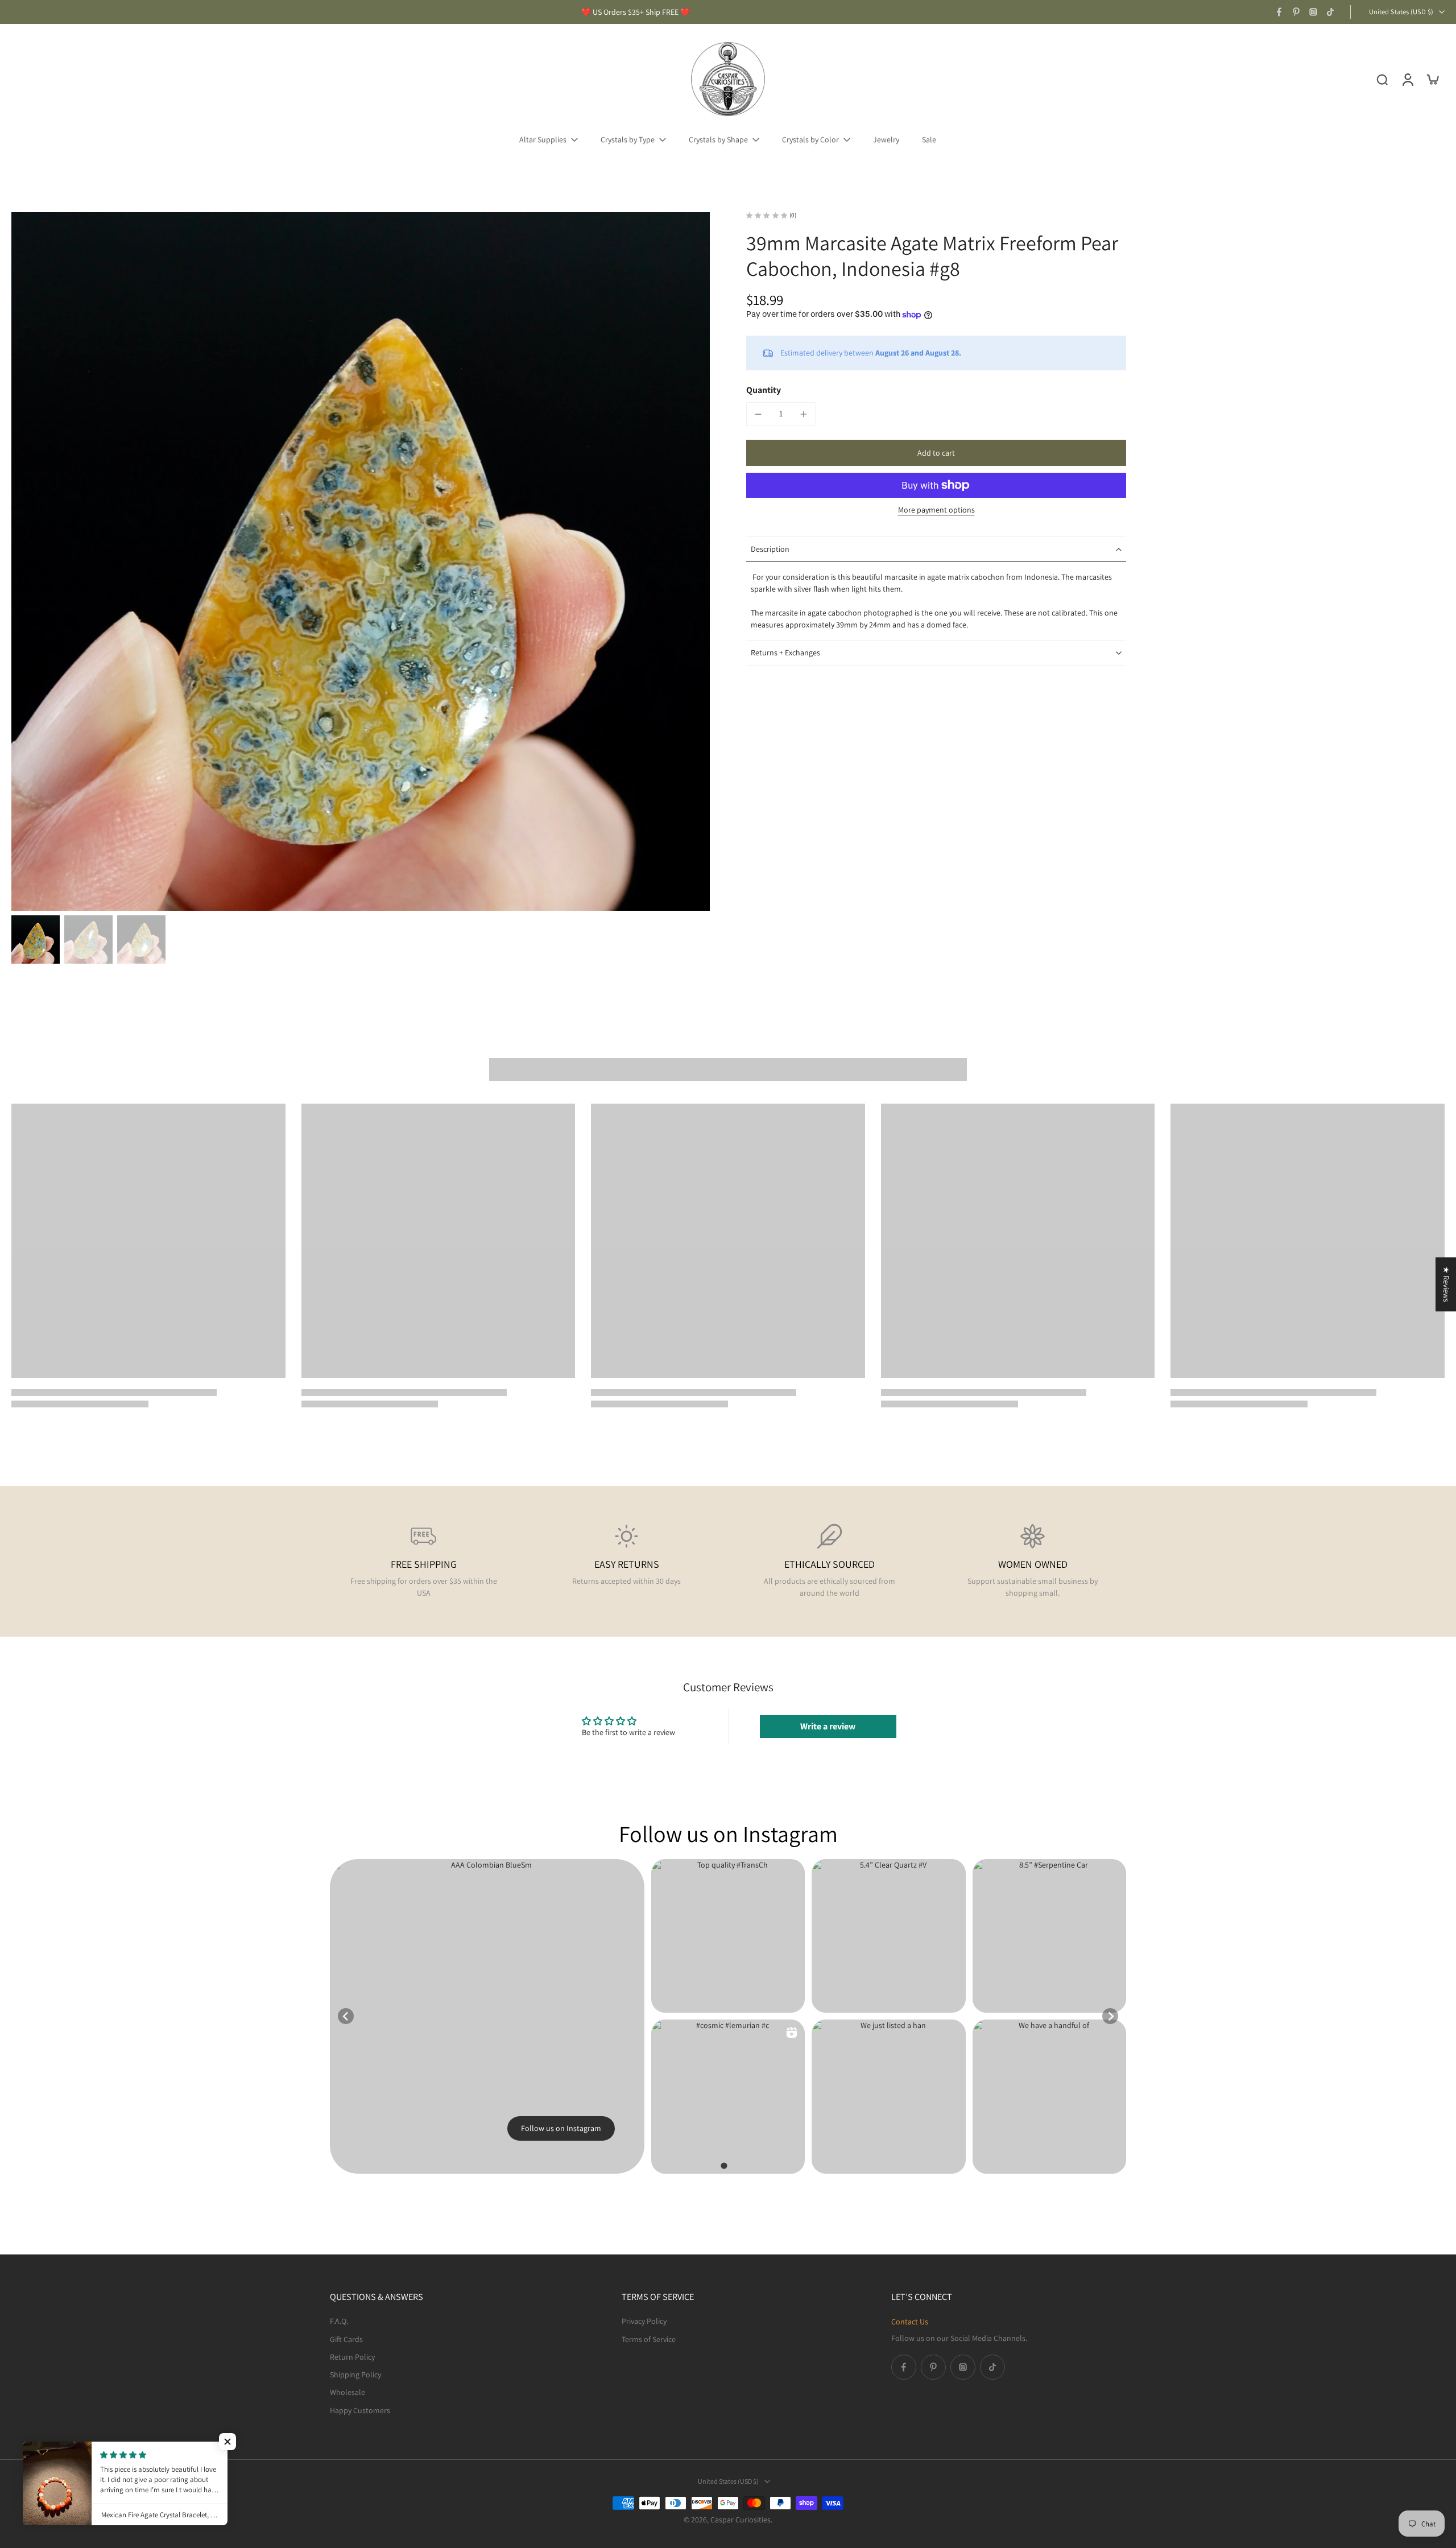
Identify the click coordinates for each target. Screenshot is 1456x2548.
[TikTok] (1330, 12)
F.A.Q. (339, 2321)
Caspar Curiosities (741, 2520)
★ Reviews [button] (1446, 1284)
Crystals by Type (628, 139)
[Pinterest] (1296, 12)
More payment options (936, 510)
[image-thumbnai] (36, 940)
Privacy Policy (644, 2321)
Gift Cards (346, 2339)
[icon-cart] (1432, 79)
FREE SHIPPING (424, 1564)
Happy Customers (360, 2410)
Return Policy (352, 2356)
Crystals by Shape (718, 139)
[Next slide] (1110, 2016)
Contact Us (910, 2322)
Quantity (764, 390)
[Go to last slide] (346, 2016)
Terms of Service (649, 2339)
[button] (936, 453)
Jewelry (886, 139)
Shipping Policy (355, 2374)
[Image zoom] (361, 561)
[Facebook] (1279, 12)
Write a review (828, 1726)
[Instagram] (1313, 12)
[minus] (758, 414)
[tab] (724, 2165)
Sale (929, 139)
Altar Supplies (543, 139)
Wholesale (348, 2392)
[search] (1382, 79)
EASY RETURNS (627, 1564)
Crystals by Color (810, 139)
